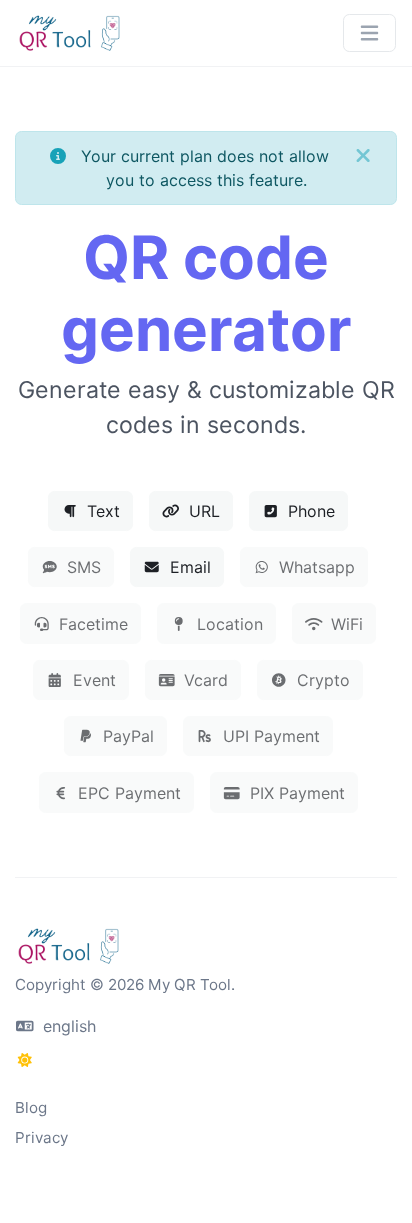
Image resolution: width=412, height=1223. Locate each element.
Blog (31, 1107)
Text (101, 511)
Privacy (41, 1137)
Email (188, 567)
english (67, 1026)
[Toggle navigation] (369, 33)
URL (202, 511)
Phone (309, 511)
